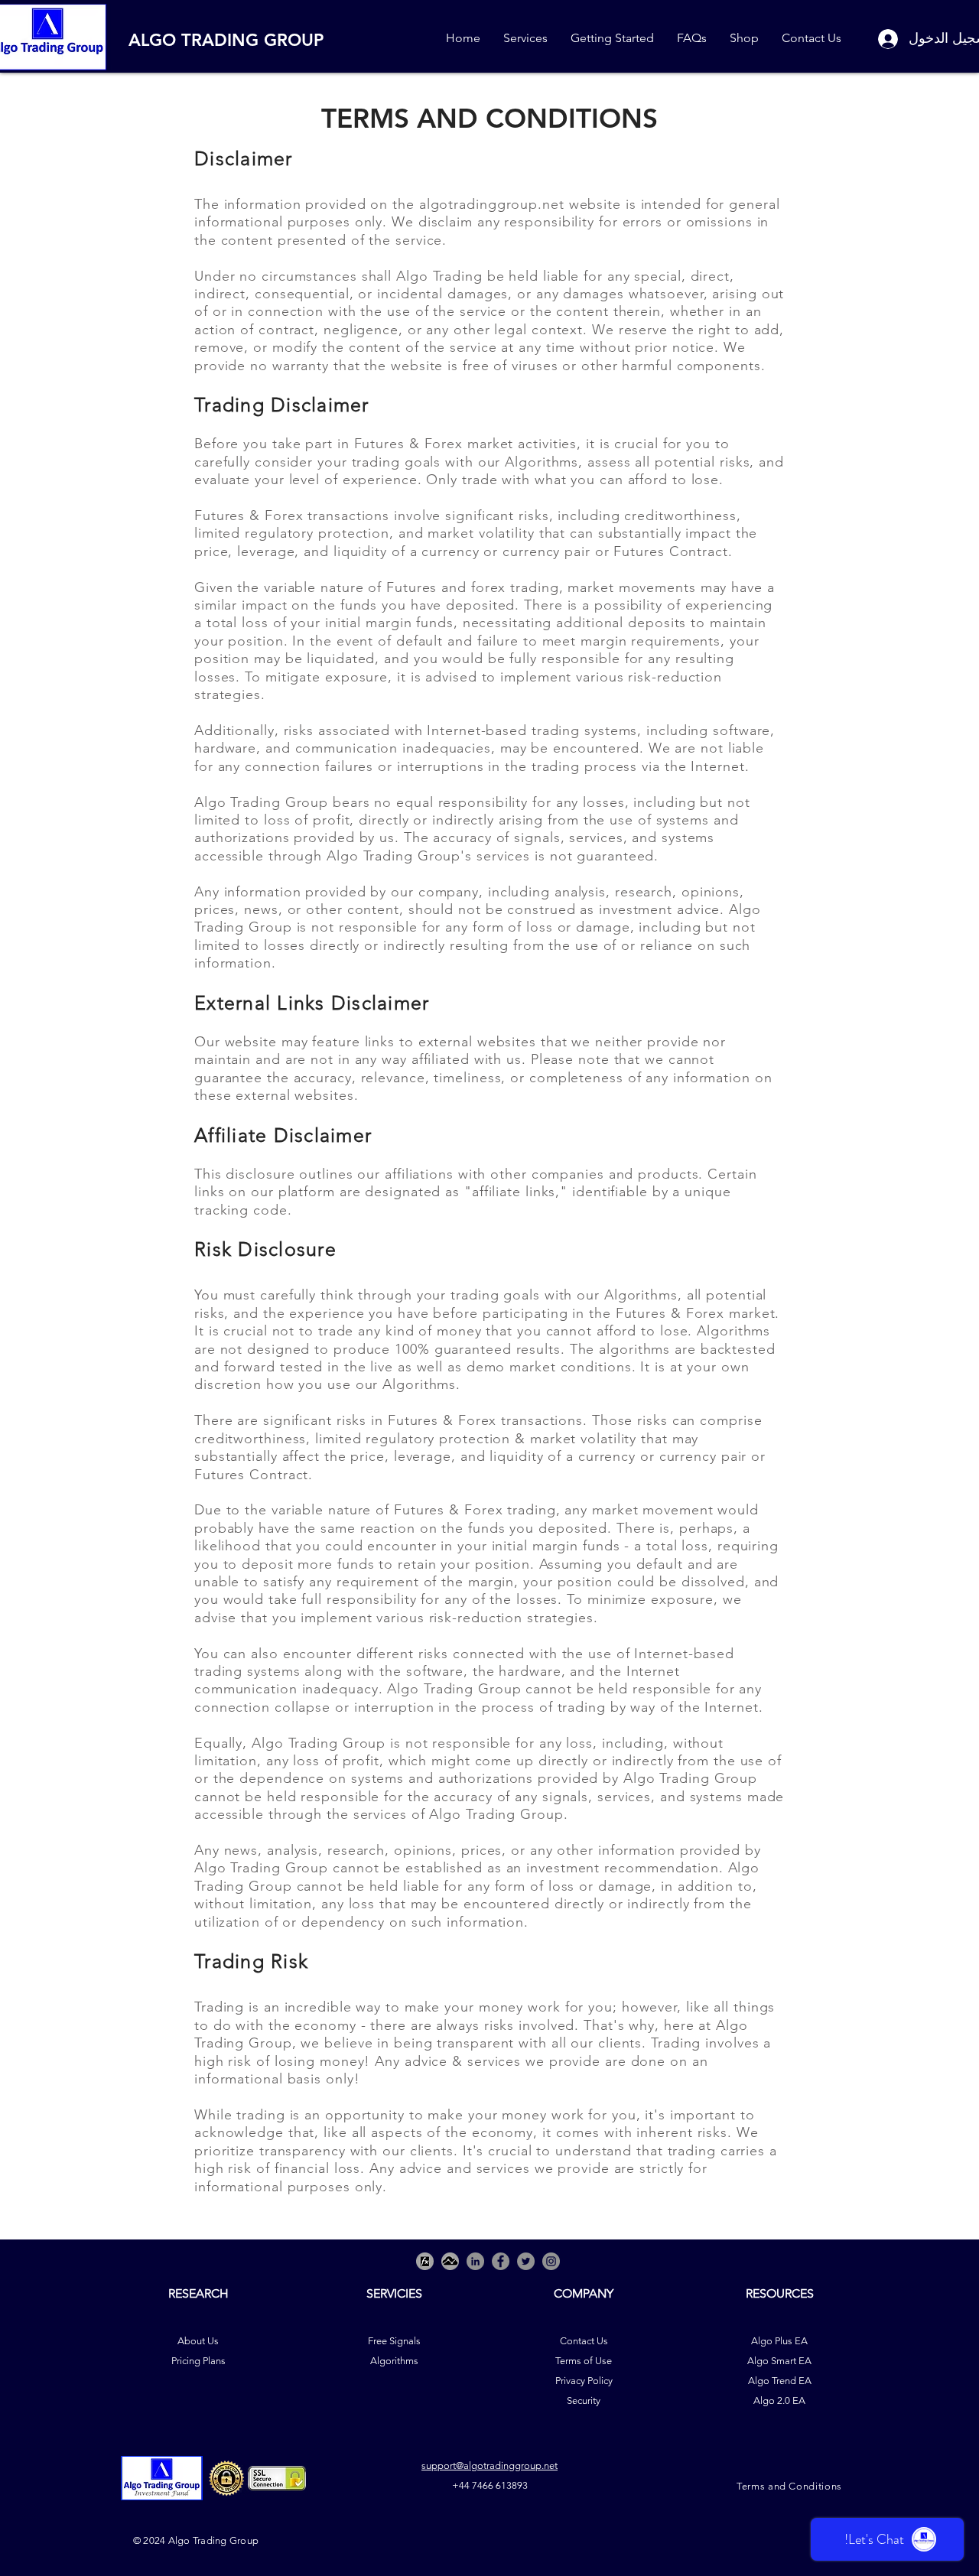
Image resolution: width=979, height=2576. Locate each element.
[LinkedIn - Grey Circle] (475, 2261)
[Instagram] (551, 2261)
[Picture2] (450, 2261)
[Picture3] (425, 2261)
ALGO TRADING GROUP (226, 40)
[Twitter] (526, 2261)
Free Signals (394, 2341)
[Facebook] (501, 2261)
